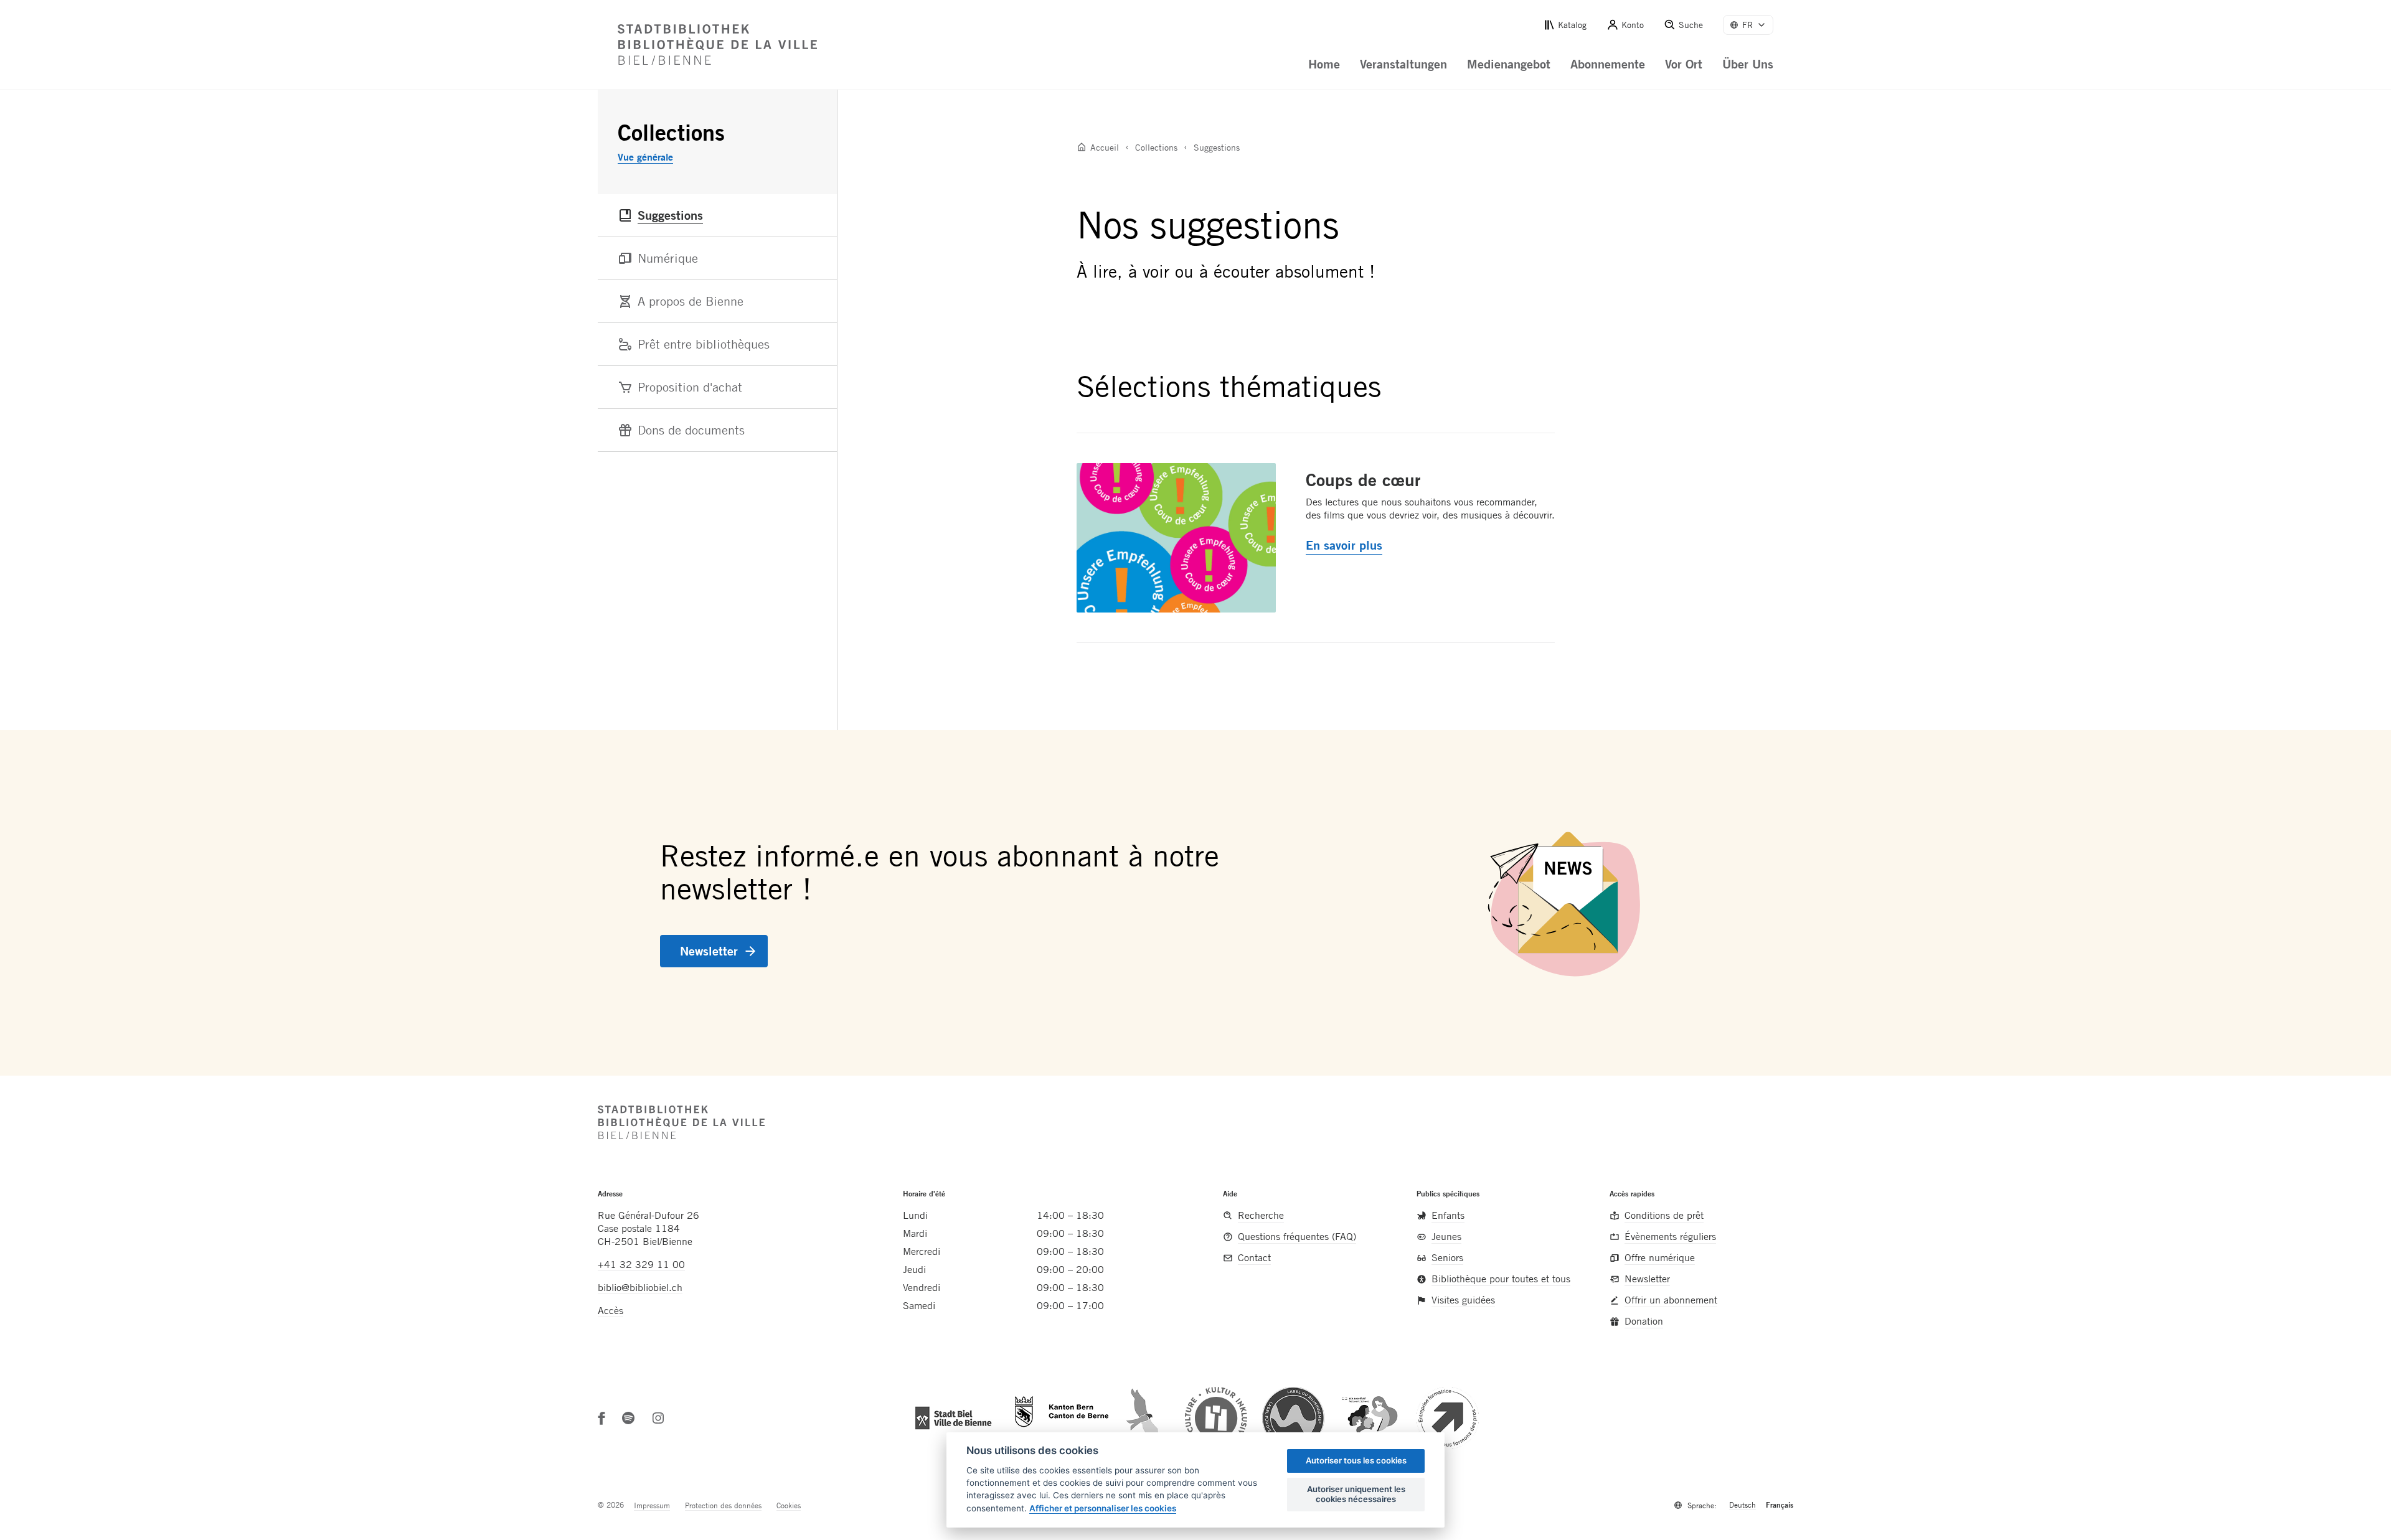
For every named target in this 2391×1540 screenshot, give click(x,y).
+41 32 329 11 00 (641, 1264)
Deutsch (1743, 1505)
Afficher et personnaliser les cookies (1103, 1508)
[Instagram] (658, 1418)
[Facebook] (602, 1418)
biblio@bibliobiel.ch (640, 1287)
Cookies (789, 1505)
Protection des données (723, 1505)
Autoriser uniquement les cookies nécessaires (1356, 1494)
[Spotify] (628, 1418)
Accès (611, 1310)
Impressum (652, 1505)
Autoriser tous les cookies (1356, 1460)
